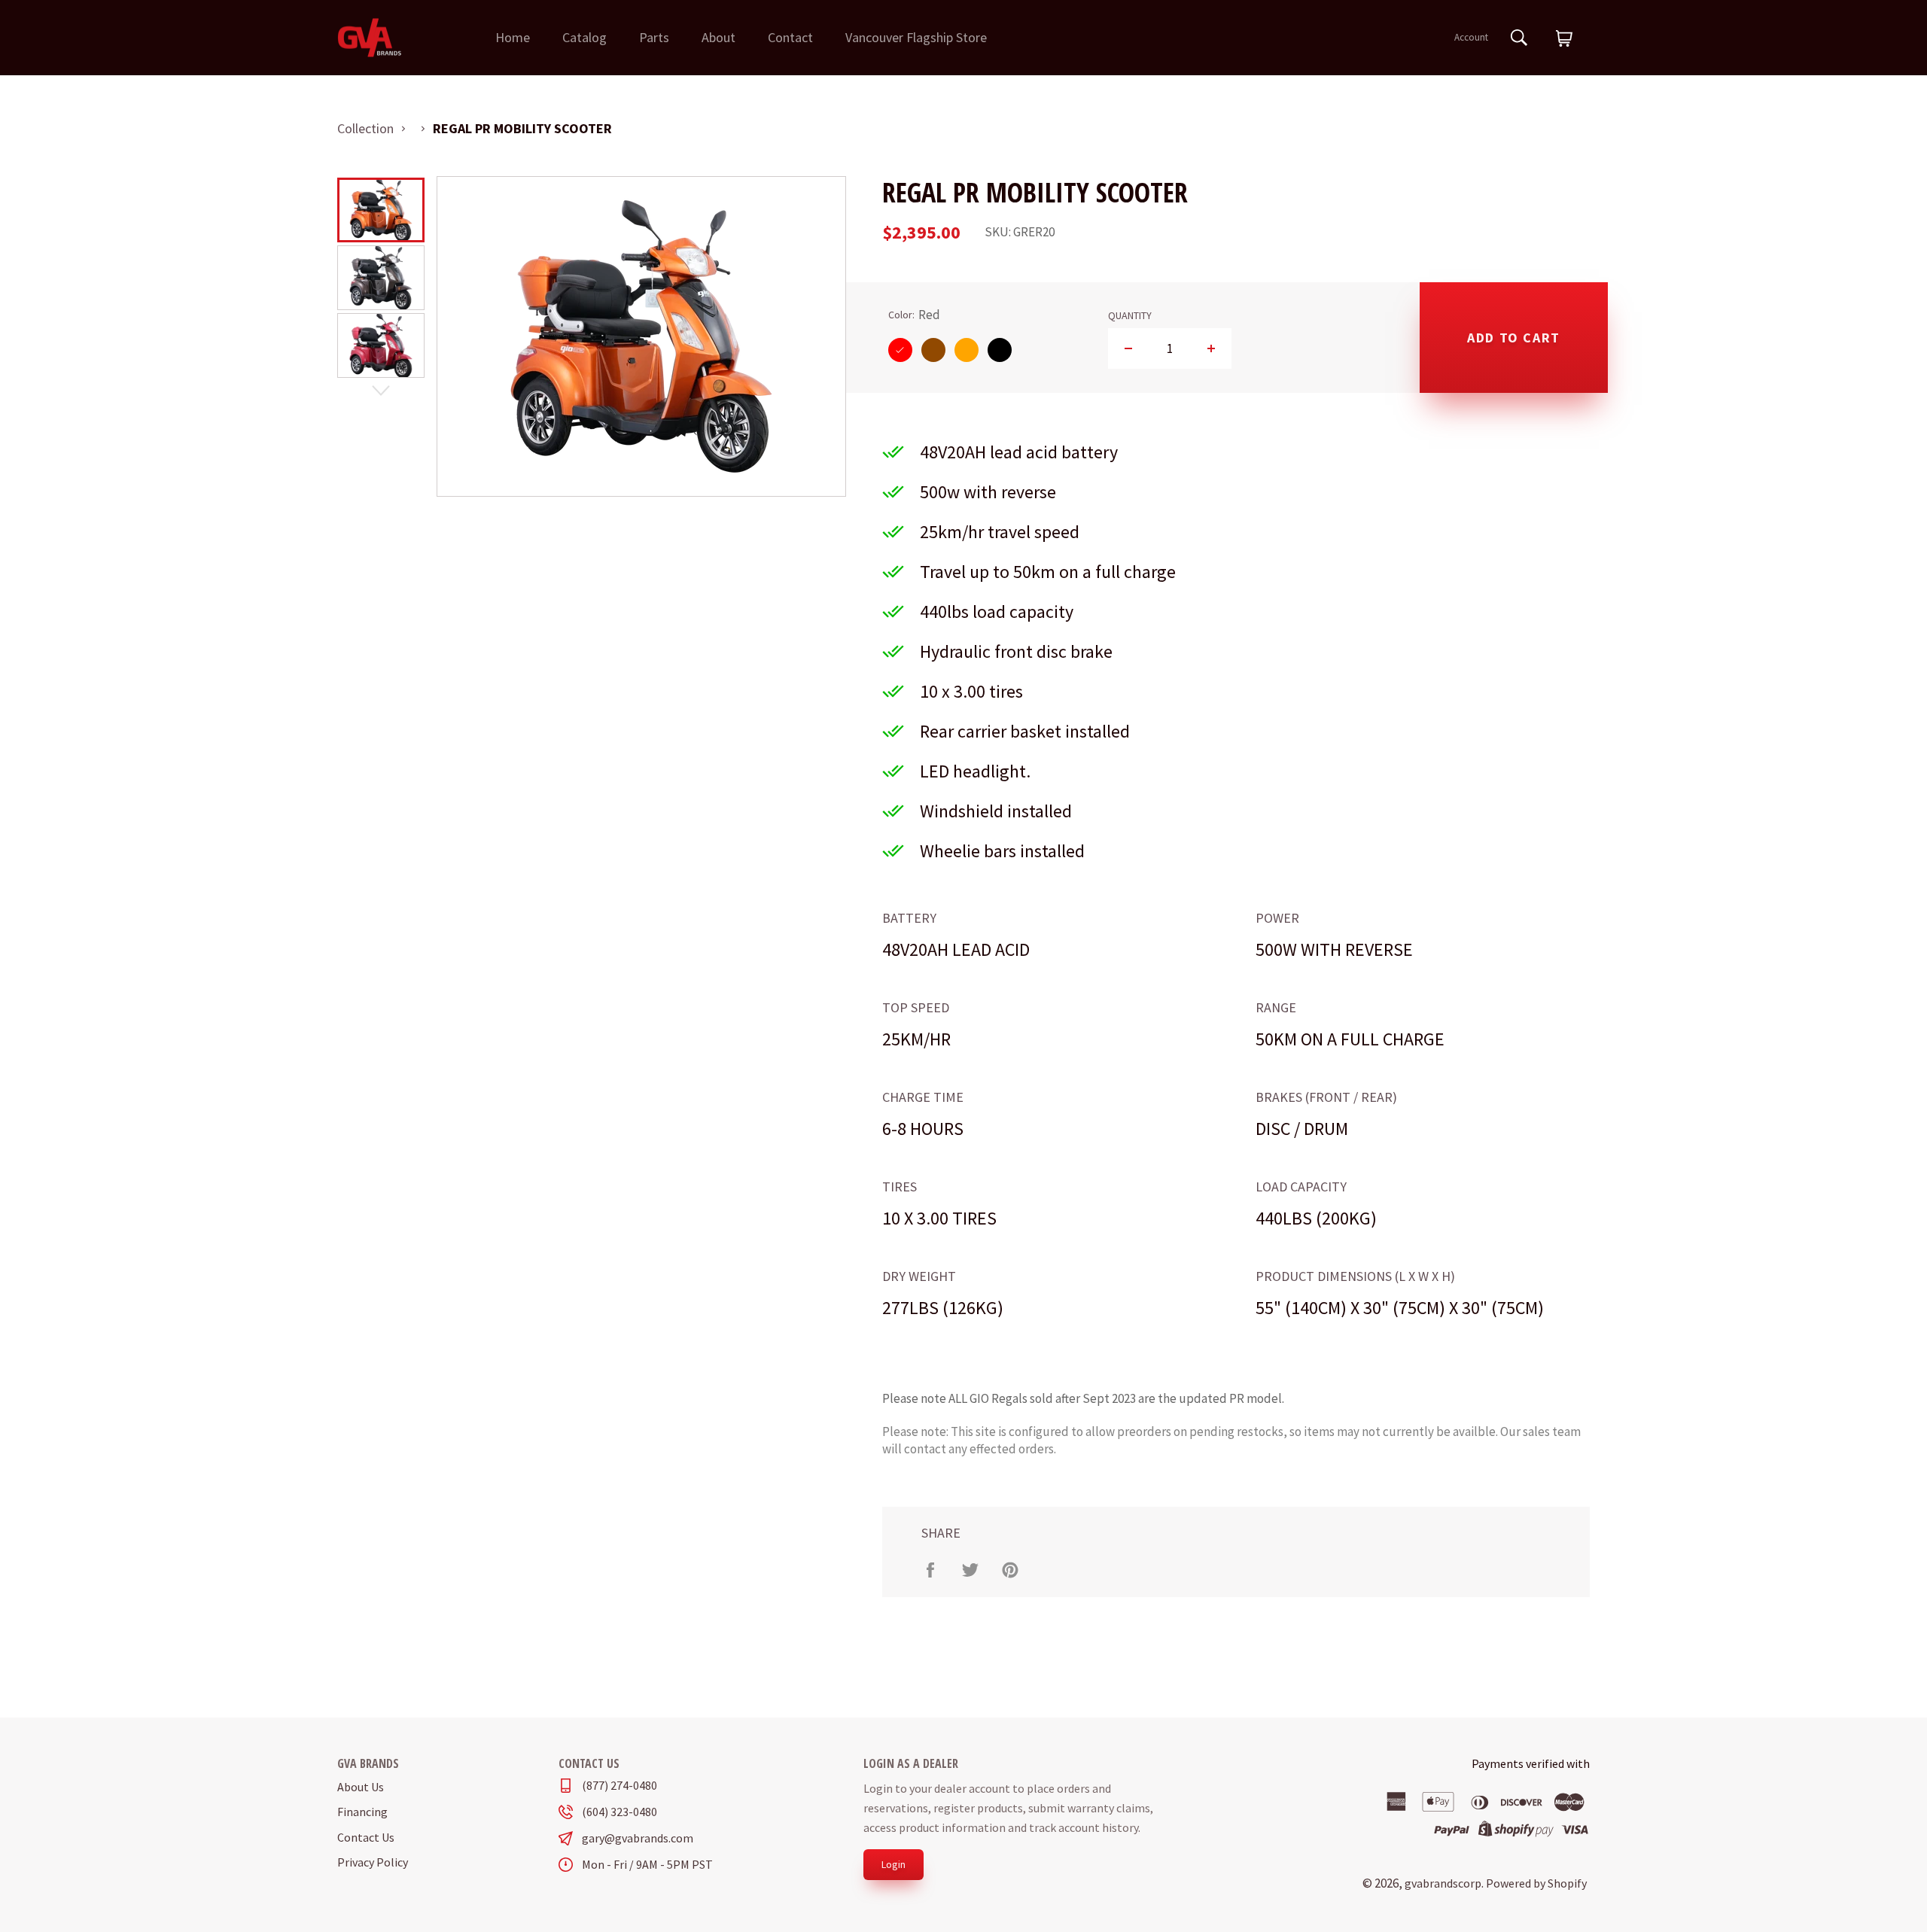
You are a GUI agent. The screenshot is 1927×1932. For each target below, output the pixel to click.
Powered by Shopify (1536, 1883)
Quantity (1130, 316)
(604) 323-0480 (620, 1812)
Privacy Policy (373, 1862)
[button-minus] (1129, 348)
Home (513, 37)
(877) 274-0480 (620, 1786)
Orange (967, 350)
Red (900, 350)
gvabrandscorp (1443, 1883)
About (718, 37)
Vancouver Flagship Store (916, 37)
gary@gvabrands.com (638, 1838)
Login (893, 1864)
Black (1000, 350)
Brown (933, 350)
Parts (654, 37)
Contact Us (366, 1837)
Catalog (584, 37)
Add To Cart (1514, 338)
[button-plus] (1211, 348)
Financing (362, 1812)
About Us (361, 1787)
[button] (1564, 39)
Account (1471, 37)
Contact (790, 37)
